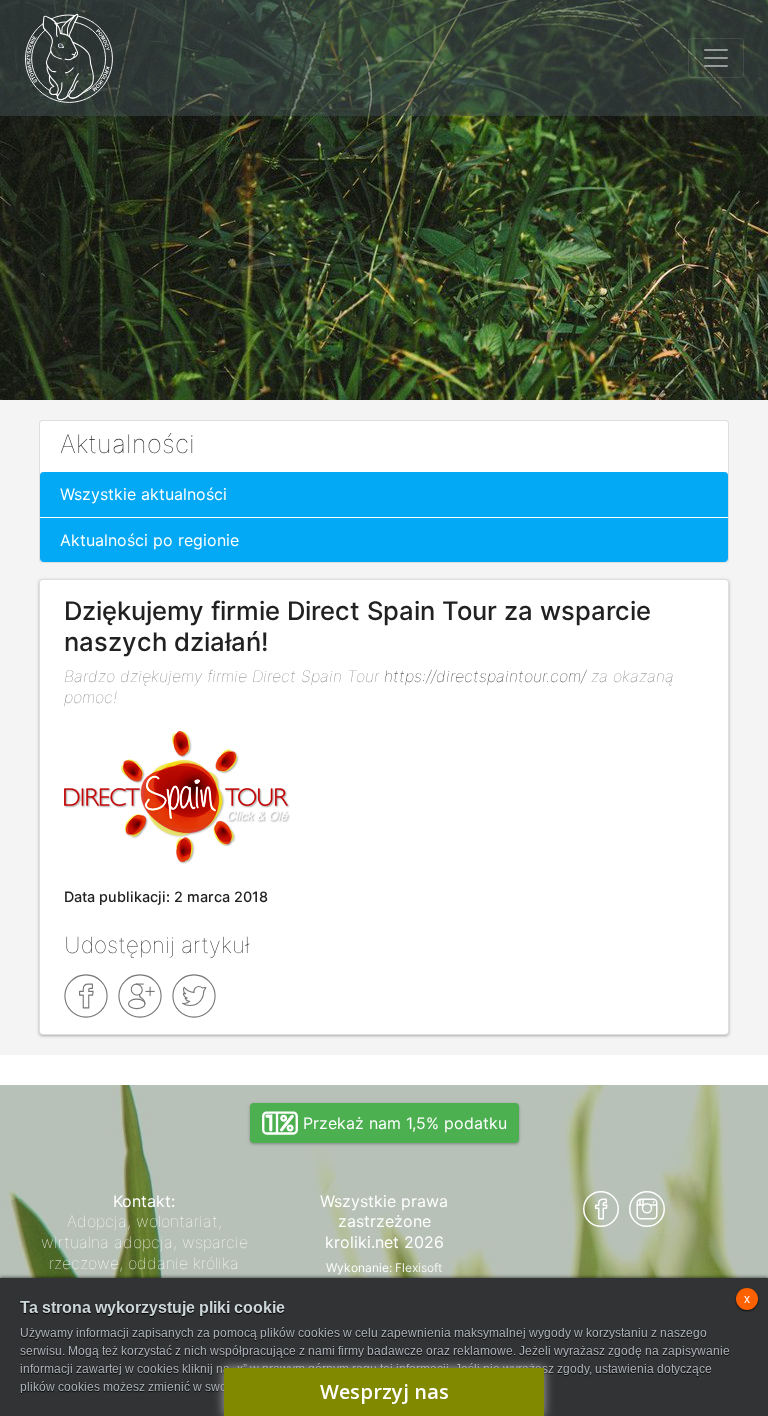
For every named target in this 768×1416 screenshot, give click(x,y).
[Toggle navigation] (716, 58)
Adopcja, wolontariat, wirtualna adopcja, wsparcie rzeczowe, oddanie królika (144, 1242)
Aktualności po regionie (149, 540)
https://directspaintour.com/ (485, 676)
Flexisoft (418, 1267)
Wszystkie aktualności (143, 494)
